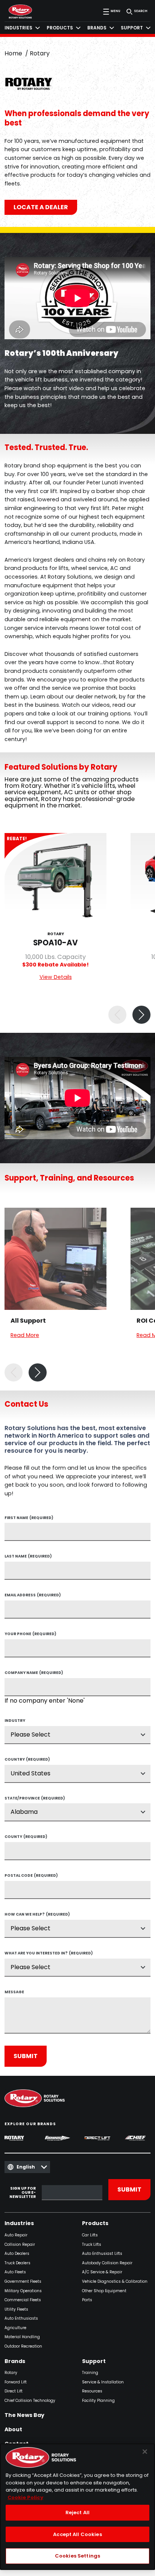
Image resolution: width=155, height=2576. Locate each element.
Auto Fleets (15, 2272)
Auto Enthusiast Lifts (102, 2254)
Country (27, 1760)
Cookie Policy (25, 2497)
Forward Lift (16, 2382)
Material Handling (22, 2337)
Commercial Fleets (23, 2300)
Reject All (77, 2512)
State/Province (35, 1799)
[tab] (22, 28)
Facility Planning (98, 2401)
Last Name (28, 1557)
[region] (77, 2507)
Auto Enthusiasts (21, 2319)
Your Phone (30, 1634)
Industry (15, 1721)
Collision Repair (20, 2245)
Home (13, 53)
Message (14, 1992)
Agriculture (15, 2328)
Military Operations (23, 2291)
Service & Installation (103, 2382)
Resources (92, 2391)
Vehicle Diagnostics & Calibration (115, 2282)
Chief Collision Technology (30, 2401)
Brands (15, 2362)
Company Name (34, 1673)
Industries (19, 2224)
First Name (29, 1518)
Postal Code (31, 1876)
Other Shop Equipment (104, 2291)
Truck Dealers (17, 2263)
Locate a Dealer (41, 207)
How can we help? (37, 1915)
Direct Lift (14, 2391)
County (26, 1837)
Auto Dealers (17, 2254)
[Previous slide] (117, 1015)
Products (95, 2224)
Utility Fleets (16, 2310)
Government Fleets (23, 2282)
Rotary (11, 2373)
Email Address (33, 1596)
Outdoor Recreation (23, 2347)
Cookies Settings (77, 2556)
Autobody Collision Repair (107, 2263)
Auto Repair (16, 2235)
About (13, 2430)
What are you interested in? (49, 1954)
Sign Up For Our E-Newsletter (23, 2193)
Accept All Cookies (77, 2534)
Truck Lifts (92, 2245)
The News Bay (24, 2415)
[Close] (145, 2452)
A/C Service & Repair (102, 2272)
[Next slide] (141, 1015)
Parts (87, 2300)
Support (94, 2362)
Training (90, 2373)
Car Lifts (90, 2235)
